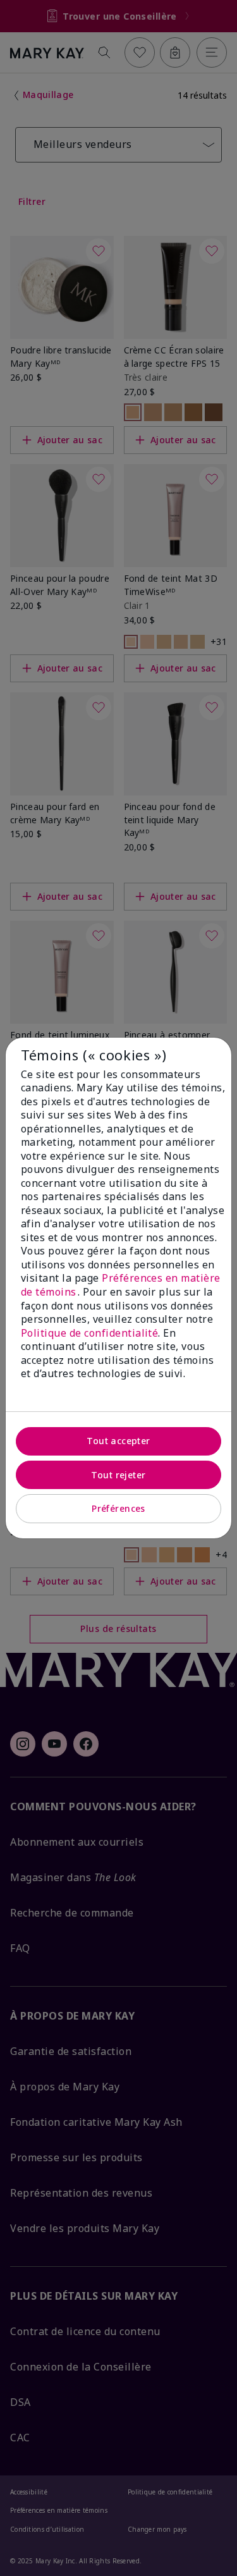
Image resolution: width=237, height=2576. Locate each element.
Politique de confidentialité (89, 1333)
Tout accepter (118, 1441)
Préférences (118, 1508)
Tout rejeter (118, 1475)
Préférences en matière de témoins (121, 1285)
